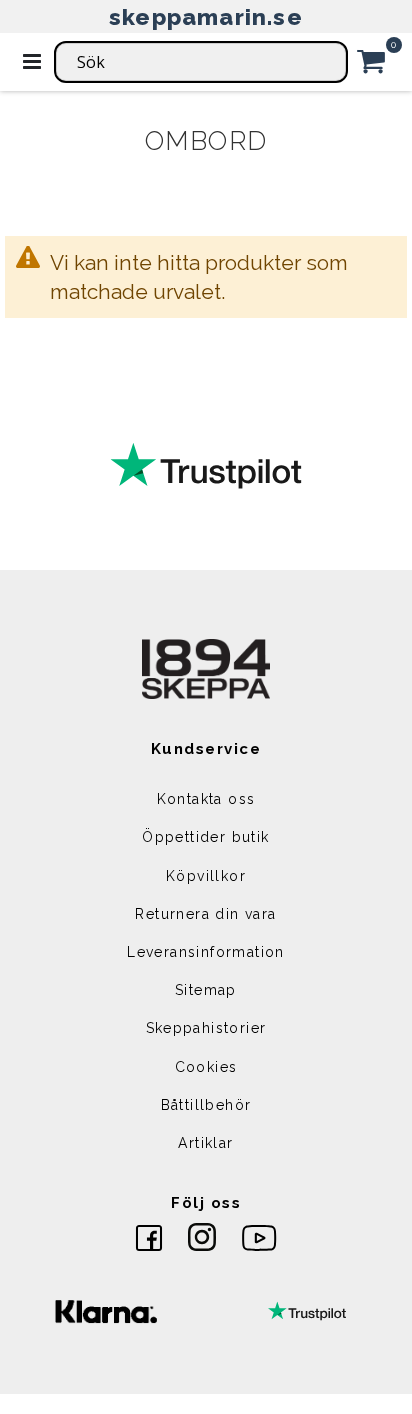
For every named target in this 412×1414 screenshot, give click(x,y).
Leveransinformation (206, 952)
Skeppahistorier (206, 1028)
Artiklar (205, 1143)
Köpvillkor (206, 876)
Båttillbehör (206, 1105)
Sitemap (206, 990)
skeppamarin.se (206, 16)
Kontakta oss (206, 799)
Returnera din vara (205, 914)
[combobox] (201, 62)
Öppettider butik (205, 837)
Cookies (206, 1067)
